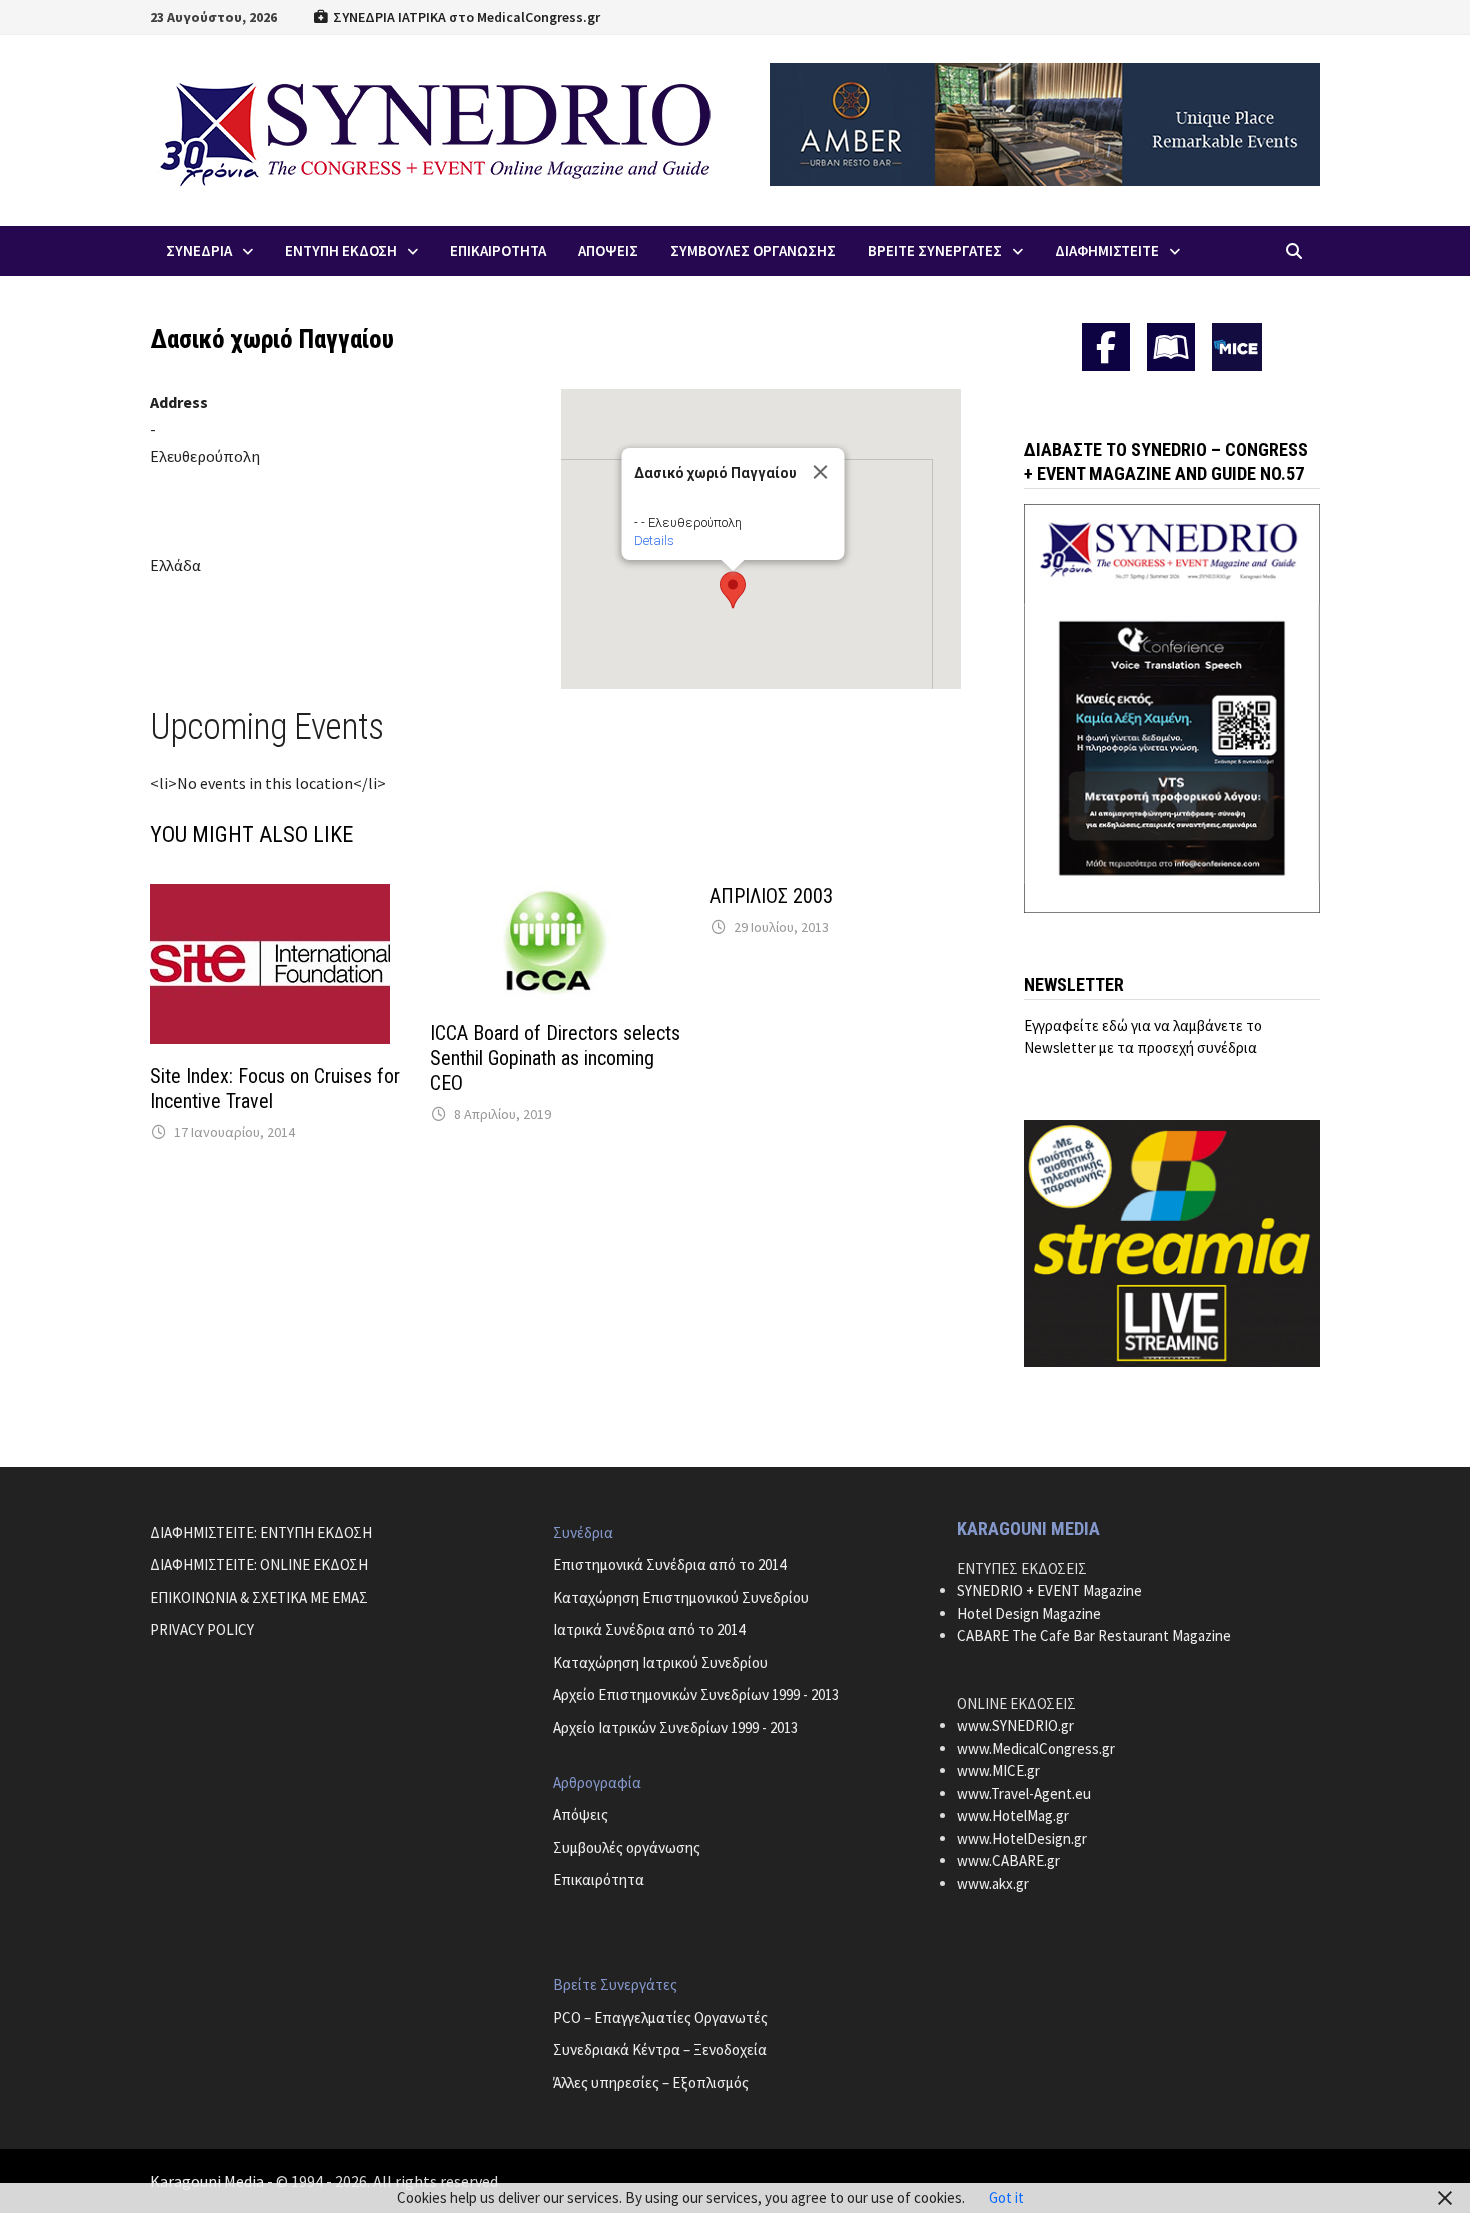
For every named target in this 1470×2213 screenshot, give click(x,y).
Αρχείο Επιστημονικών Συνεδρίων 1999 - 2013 (696, 1694)
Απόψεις (580, 1814)
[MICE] (1237, 345)
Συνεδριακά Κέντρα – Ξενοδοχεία (660, 2049)
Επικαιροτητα (498, 250)
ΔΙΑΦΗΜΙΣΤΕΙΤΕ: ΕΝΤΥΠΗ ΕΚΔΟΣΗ (261, 1532)
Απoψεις (608, 250)
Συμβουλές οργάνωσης (626, 1847)
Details (653, 540)
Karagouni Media (208, 2181)
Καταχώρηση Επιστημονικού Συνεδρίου (681, 1597)
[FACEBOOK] (1106, 347)
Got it (1006, 2197)
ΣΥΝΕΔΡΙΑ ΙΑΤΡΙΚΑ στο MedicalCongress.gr (465, 17)
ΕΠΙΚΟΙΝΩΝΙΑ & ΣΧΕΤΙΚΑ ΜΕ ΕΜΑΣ (259, 1597)
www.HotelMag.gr (1013, 1815)
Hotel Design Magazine (1029, 1613)
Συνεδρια (199, 250)
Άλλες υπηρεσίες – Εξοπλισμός (651, 2082)
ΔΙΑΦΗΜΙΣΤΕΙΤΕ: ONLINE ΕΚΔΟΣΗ (259, 1564)
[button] (733, 590)
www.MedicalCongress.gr (1036, 1748)
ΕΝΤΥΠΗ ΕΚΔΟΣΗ (341, 250)
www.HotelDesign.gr (1022, 1838)
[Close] (820, 472)
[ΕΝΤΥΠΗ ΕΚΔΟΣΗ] (1171, 347)
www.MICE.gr (998, 1770)
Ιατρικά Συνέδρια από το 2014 (649, 1629)
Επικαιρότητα (598, 1879)
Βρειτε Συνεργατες (935, 250)
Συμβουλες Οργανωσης (753, 250)
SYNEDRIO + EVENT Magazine (1049, 1590)
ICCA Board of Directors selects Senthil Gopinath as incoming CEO (555, 1058)
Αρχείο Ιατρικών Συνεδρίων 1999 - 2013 (675, 1727)
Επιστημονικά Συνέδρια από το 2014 (669, 1564)
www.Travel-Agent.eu (1024, 1793)
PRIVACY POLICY (202, 1629)
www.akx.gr (993, 1883)
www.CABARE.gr (1008, 1860)
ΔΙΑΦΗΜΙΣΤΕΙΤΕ (1107, 250)
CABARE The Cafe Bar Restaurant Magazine (1094, 1635)
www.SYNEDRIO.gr (1015, 1725)
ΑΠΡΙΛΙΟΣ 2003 (771, 896)
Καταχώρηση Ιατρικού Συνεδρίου (660, 1662)
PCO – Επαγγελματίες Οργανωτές (660, 2017)
